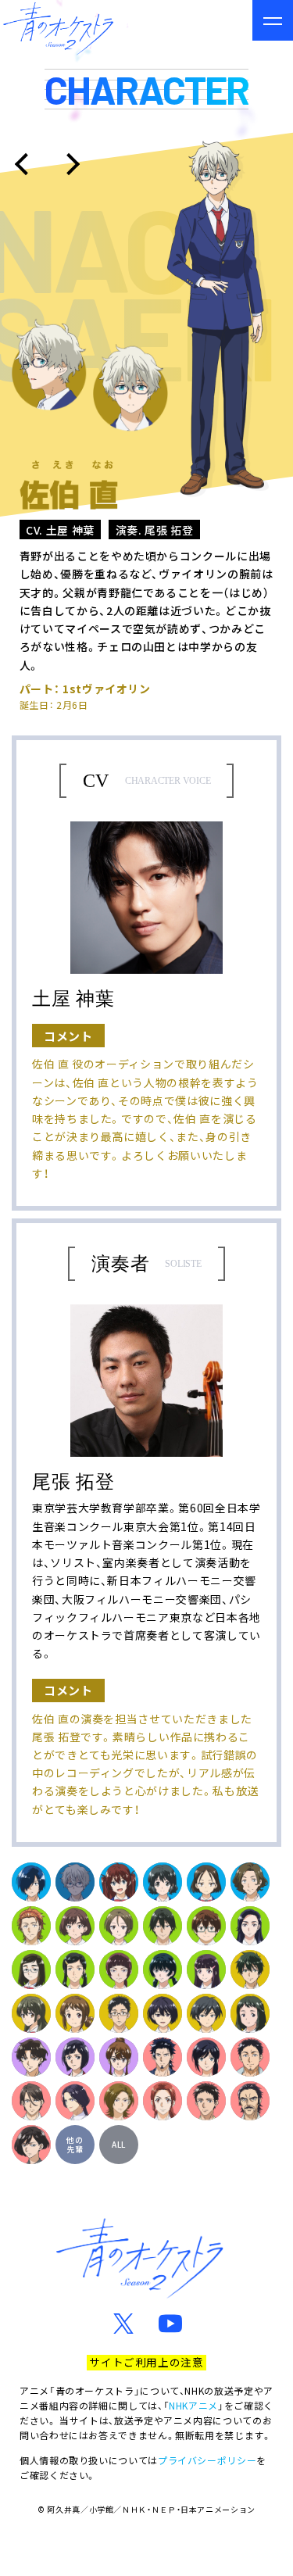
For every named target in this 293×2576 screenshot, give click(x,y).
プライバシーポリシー (207, 2460)
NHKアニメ (193, 2405)
